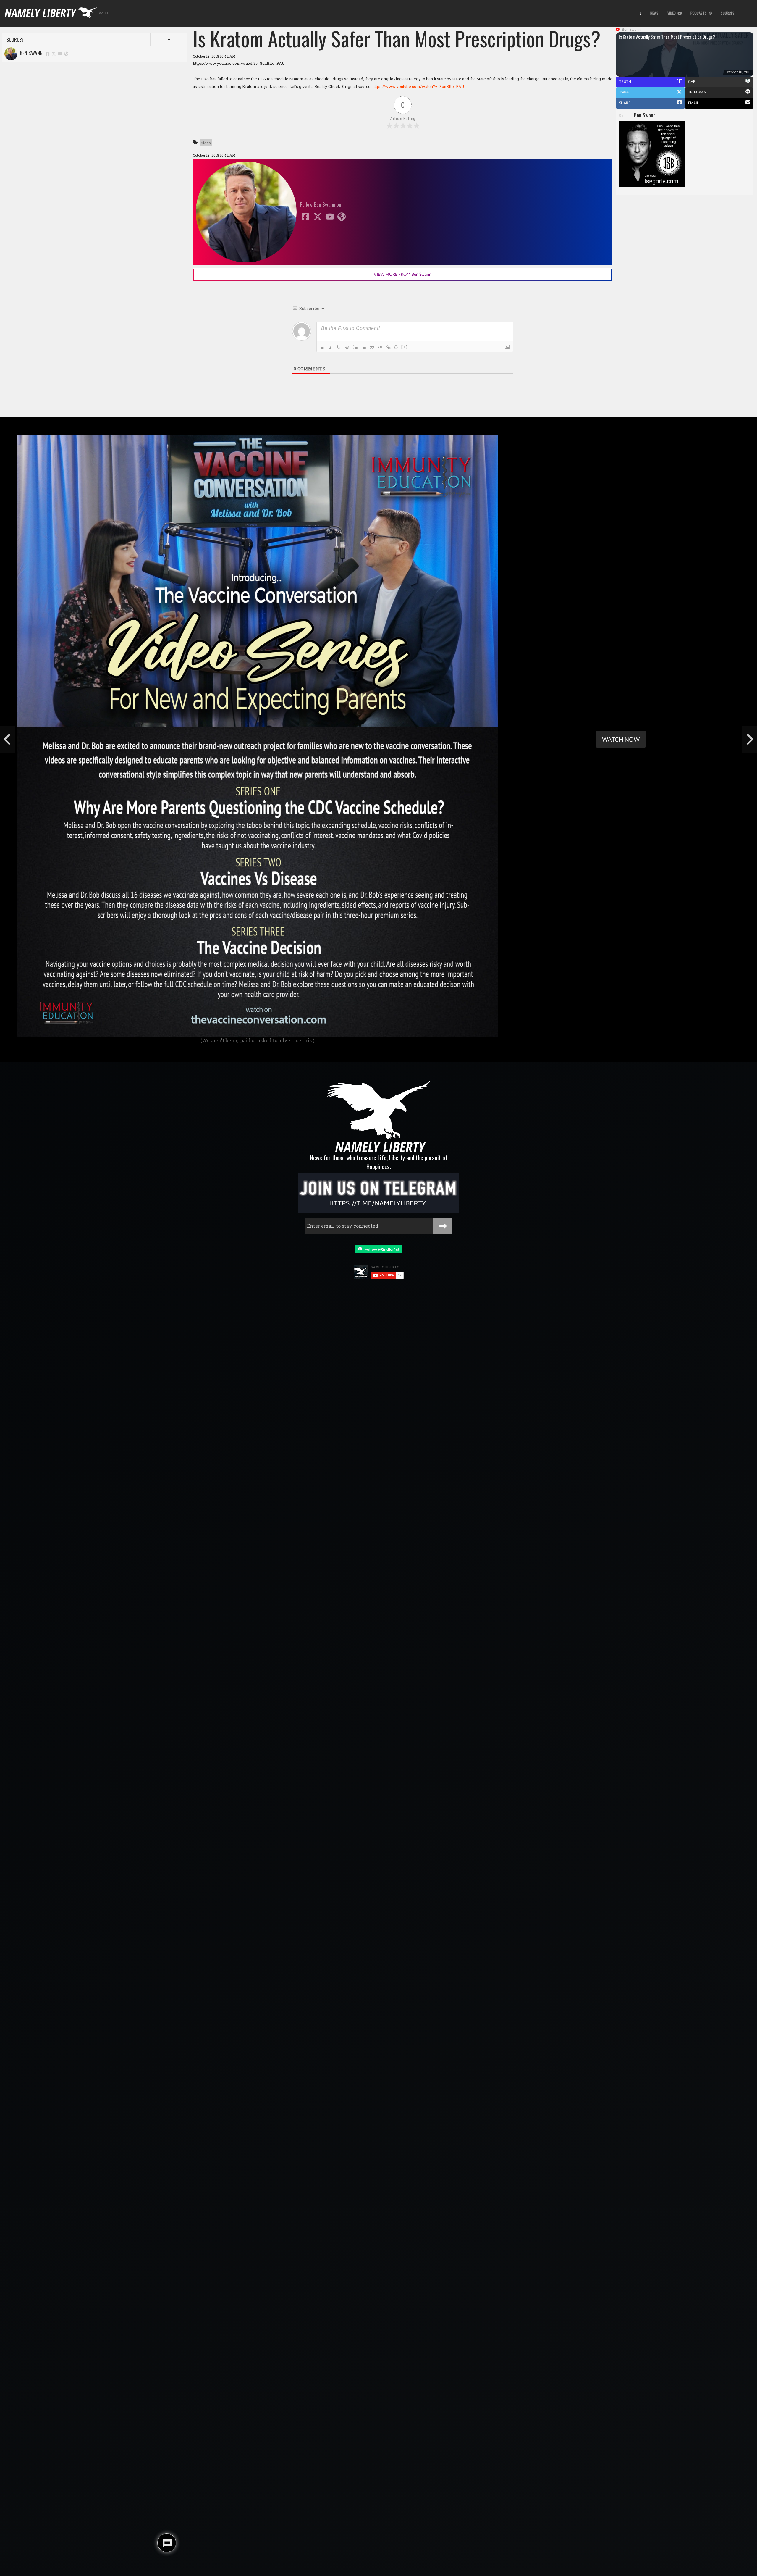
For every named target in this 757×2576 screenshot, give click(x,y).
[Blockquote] (372, 347)
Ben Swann (30, 53)
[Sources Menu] (749, 14)
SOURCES (728, 13)
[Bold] (322, 347)
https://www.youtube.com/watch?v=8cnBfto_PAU (418, 86)
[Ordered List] (355, 347)
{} (396, 347)
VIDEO (672, 13)
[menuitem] (639, 14)
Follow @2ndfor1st (381, 1249)
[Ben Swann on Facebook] (48, 53)
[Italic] (331, 347)
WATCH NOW (621, 739)
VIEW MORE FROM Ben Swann (403, 274)
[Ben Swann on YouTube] (60, 53)
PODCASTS (699, 13)
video (206, 143)
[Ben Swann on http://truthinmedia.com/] (66, 53)
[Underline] (339, 347)
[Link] (389, 347)
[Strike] (347, 347)
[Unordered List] (364, 347)
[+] (405, 347)
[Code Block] (380, 347)
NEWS (654, 13)
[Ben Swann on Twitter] (54, 53)
